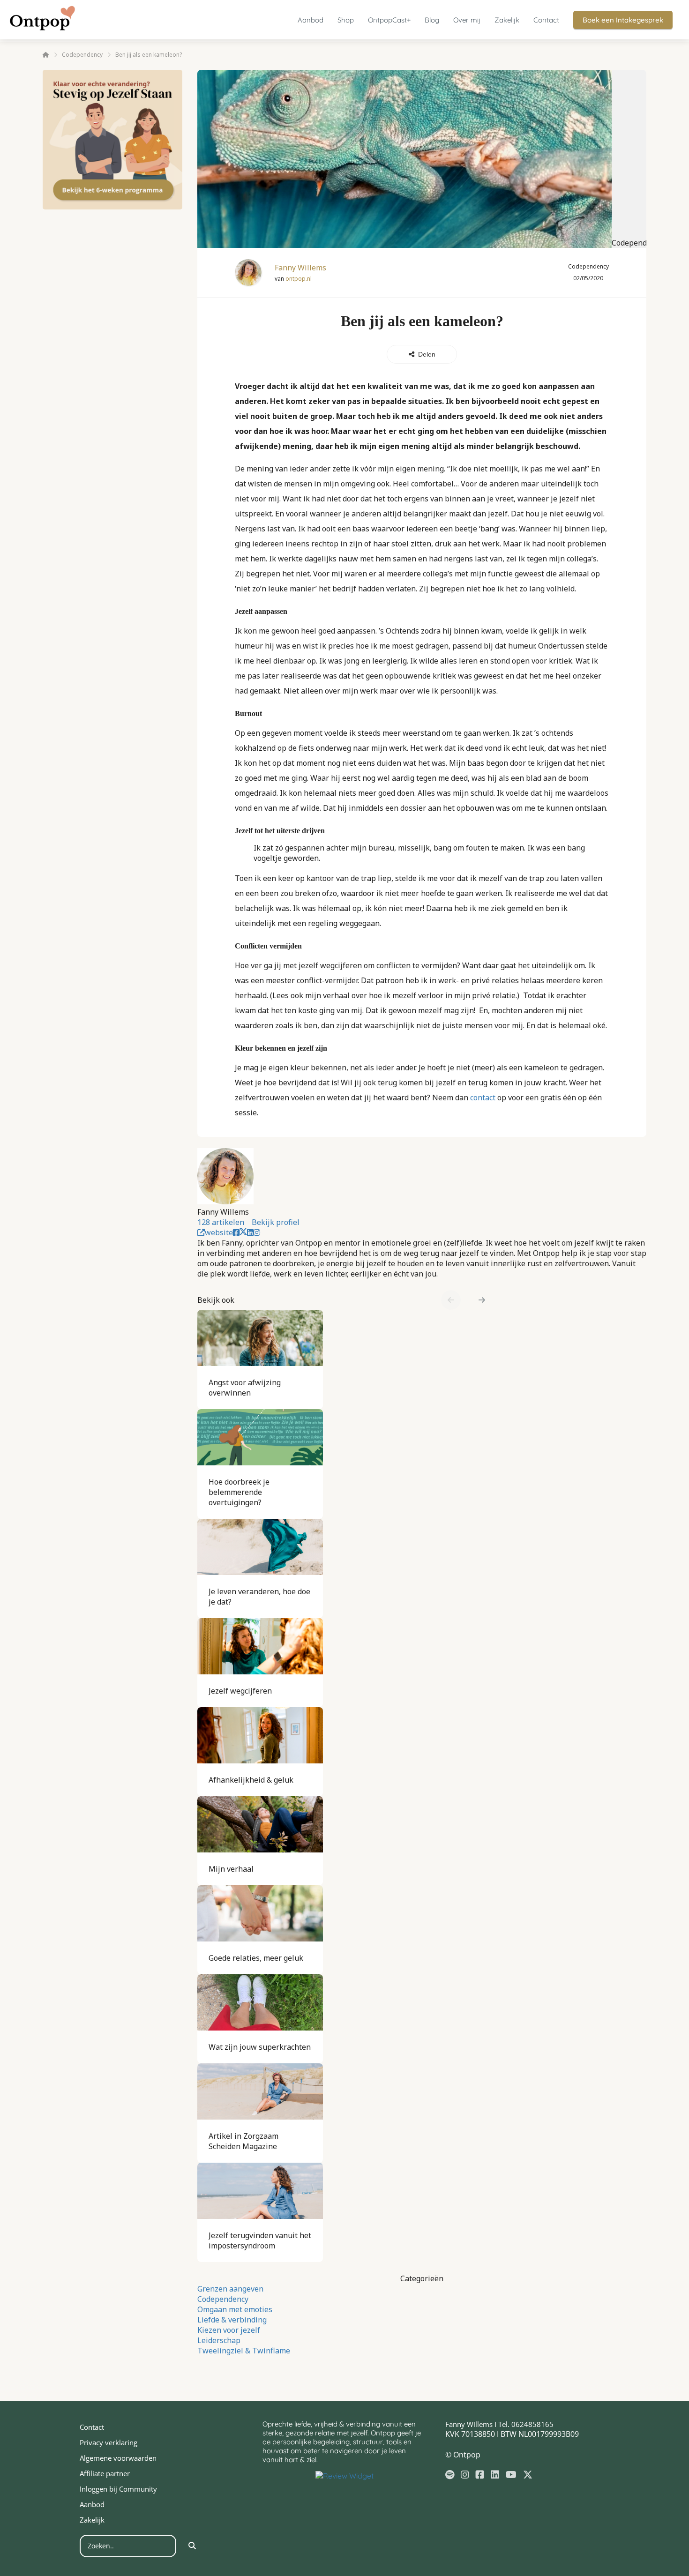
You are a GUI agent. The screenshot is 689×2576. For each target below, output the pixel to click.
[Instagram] (465, 2475)
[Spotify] (450, 2475)
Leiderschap (219, 2340)
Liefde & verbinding (232, 2320)
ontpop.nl (299, 279)
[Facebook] (480, 2475)
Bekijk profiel (276, 1222)
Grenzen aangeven (230, 2289)
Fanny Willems (300, 268)
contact (483, 1098)
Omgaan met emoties (235, 2309)
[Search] (192, 2546)
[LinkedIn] (495, 2475)
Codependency (223, 2299)
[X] (528, 2475)
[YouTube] (511, 2475)
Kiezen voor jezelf (229, 2330)
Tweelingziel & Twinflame (244, 2351)
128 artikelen (221, 1222)
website (219, 1232)
